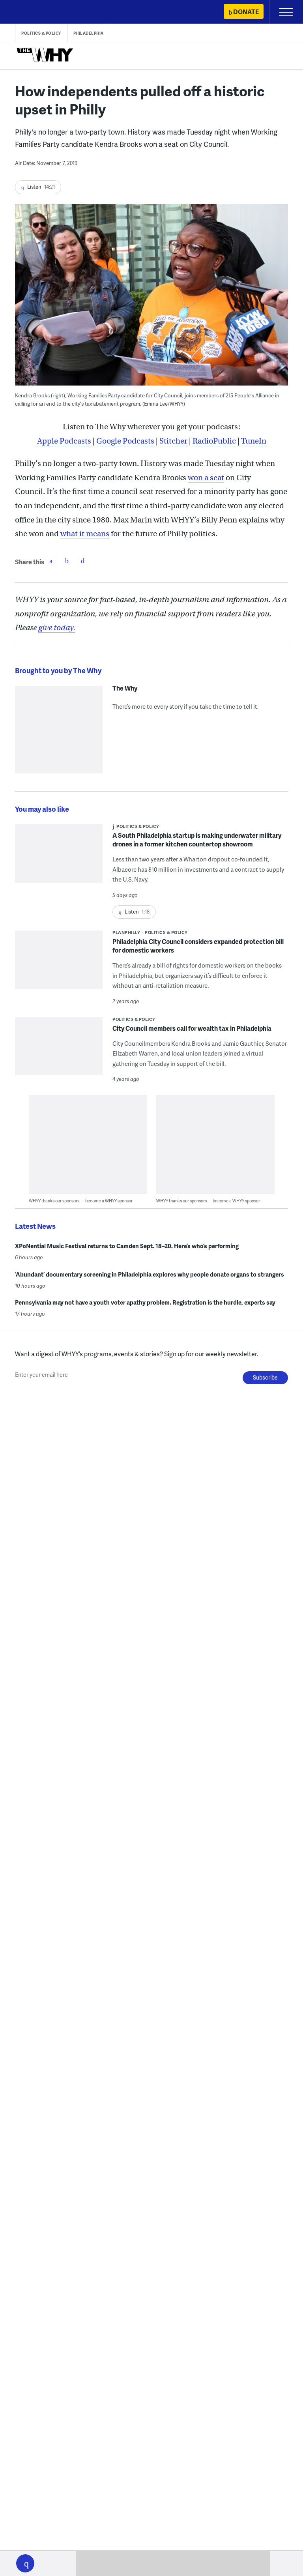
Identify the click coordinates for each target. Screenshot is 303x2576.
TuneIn (254, 441)
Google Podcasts (125, 441)
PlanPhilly (126, 932)
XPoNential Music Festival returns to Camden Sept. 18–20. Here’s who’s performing (127, 1246)
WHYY (30, 12)
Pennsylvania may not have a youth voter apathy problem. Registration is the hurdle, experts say (145, 1302)
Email (82, 561)
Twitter (67, 561)
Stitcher (173, 441)
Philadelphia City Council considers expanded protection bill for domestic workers (198, 946)
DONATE (246, 12)
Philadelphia (89, 33)
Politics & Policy (41, 33)
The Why (125, 688)
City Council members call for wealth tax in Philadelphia (192, 1028)
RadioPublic (214, 441)
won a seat (206, 478)
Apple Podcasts (64, 441)
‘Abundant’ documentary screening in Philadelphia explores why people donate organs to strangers (150, 1274)
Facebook (51, 561)
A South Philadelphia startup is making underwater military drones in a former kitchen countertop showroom (197, 840)
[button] (25, 2563)
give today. (57, 628)
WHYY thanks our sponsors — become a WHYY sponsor (81, 1201)
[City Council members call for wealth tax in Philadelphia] (59, 1051)
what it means (85, 534)
